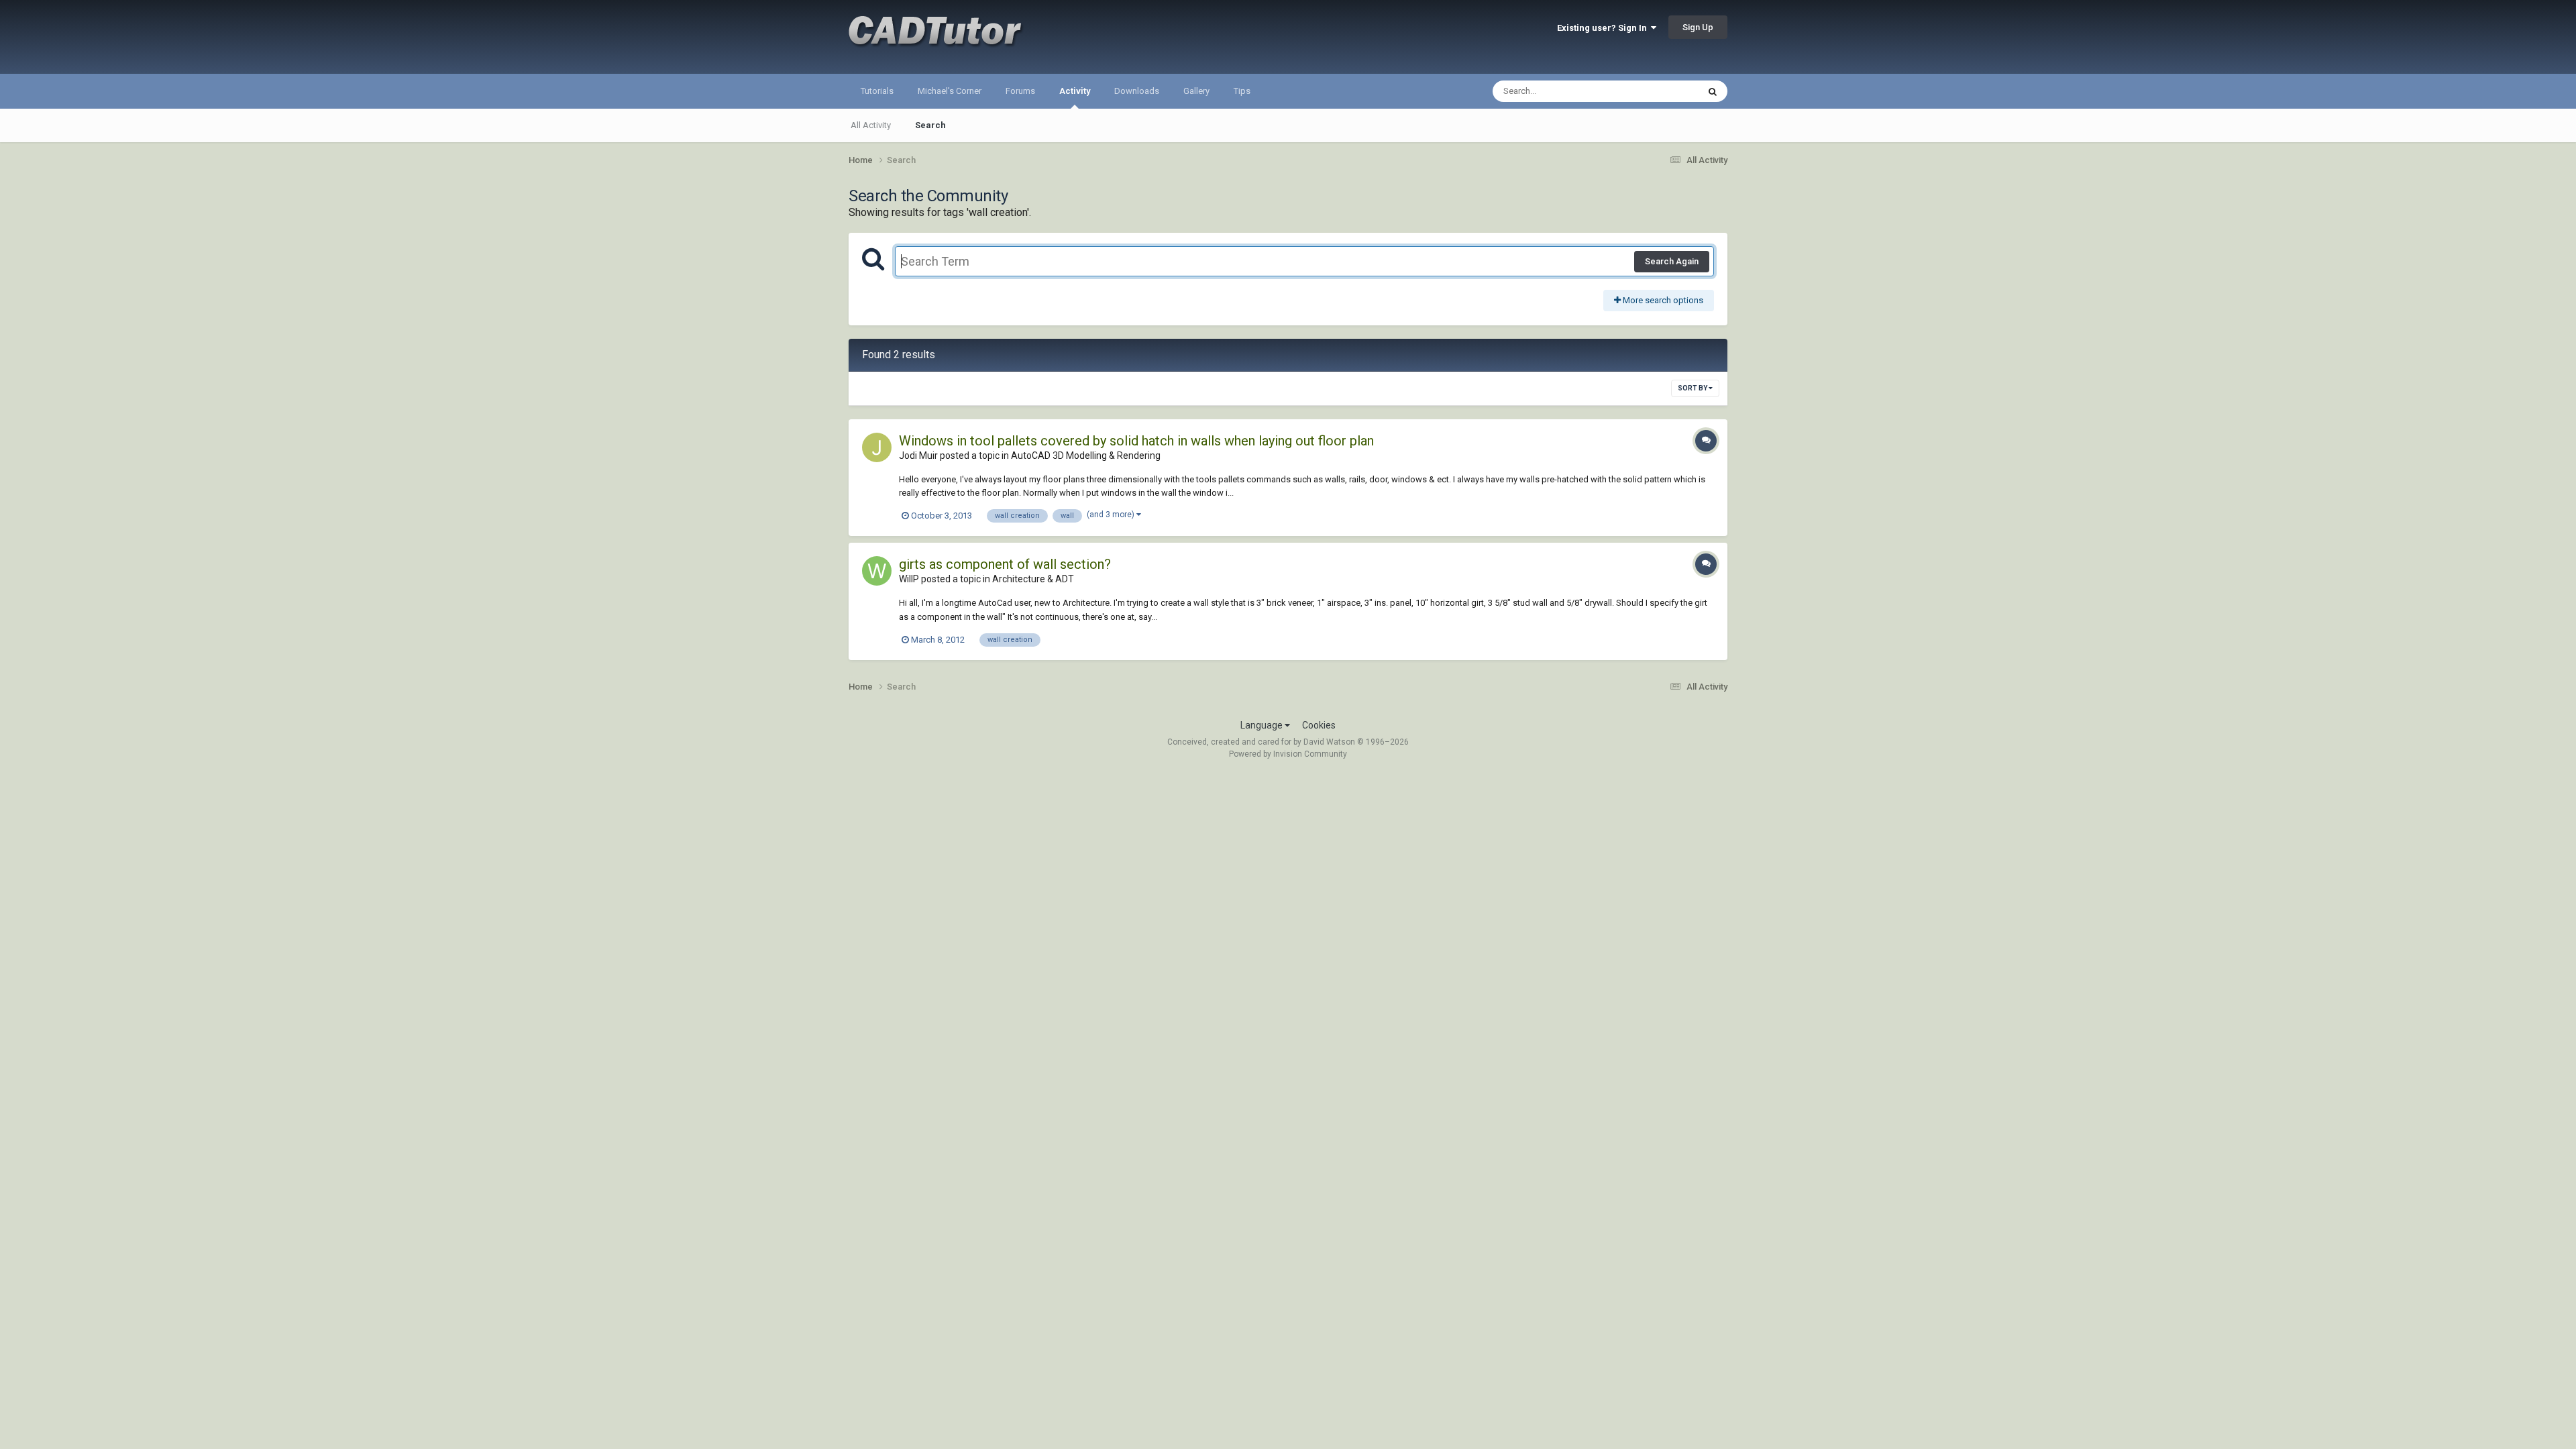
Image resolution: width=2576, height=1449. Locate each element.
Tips (1242, 91)
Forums (1020, 91)
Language (1263, 725)
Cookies (1319, 725)
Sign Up (1698, 27)
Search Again (1672, 261)
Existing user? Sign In (1604, 28)
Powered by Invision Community (1288, 754)
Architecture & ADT (1033, 579)
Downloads (1137, 91)
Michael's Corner (950, 91)
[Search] (1713, 91)
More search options (1662, 300)
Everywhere (1658, 91)
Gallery (1196, 91)
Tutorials (877, 91)
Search (930, 125)
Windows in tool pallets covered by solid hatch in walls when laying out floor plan (1136, 441)
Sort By (1693, 388)
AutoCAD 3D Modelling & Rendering (1086, 455)
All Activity (871, 125)
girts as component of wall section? (1005, 564)
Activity (1075, 91)
